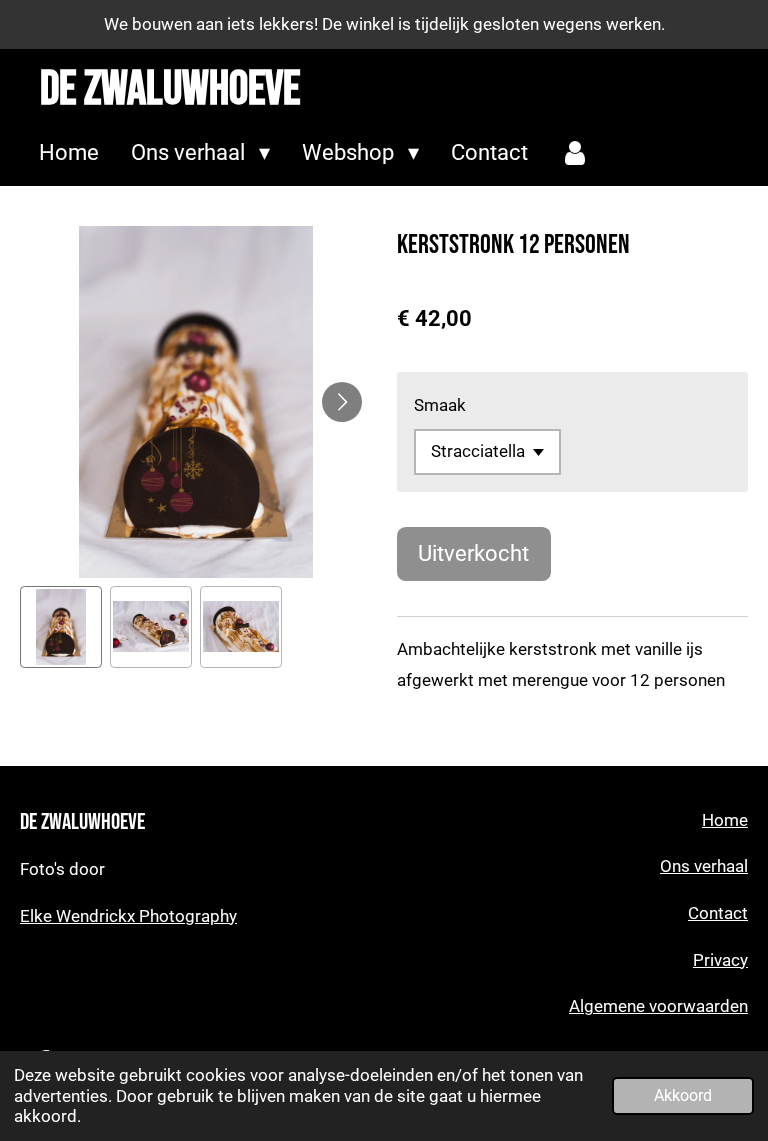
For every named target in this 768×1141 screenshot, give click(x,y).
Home (725, 820)
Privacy (720, 960)
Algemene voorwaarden (658, 1006)
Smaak (440, 405)
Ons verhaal (704, 866)
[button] (61, 627)
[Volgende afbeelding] (342, 402)
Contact (718, 913)
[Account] (575, 153)
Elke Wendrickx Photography (128, 916)
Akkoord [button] (683, 1096)
